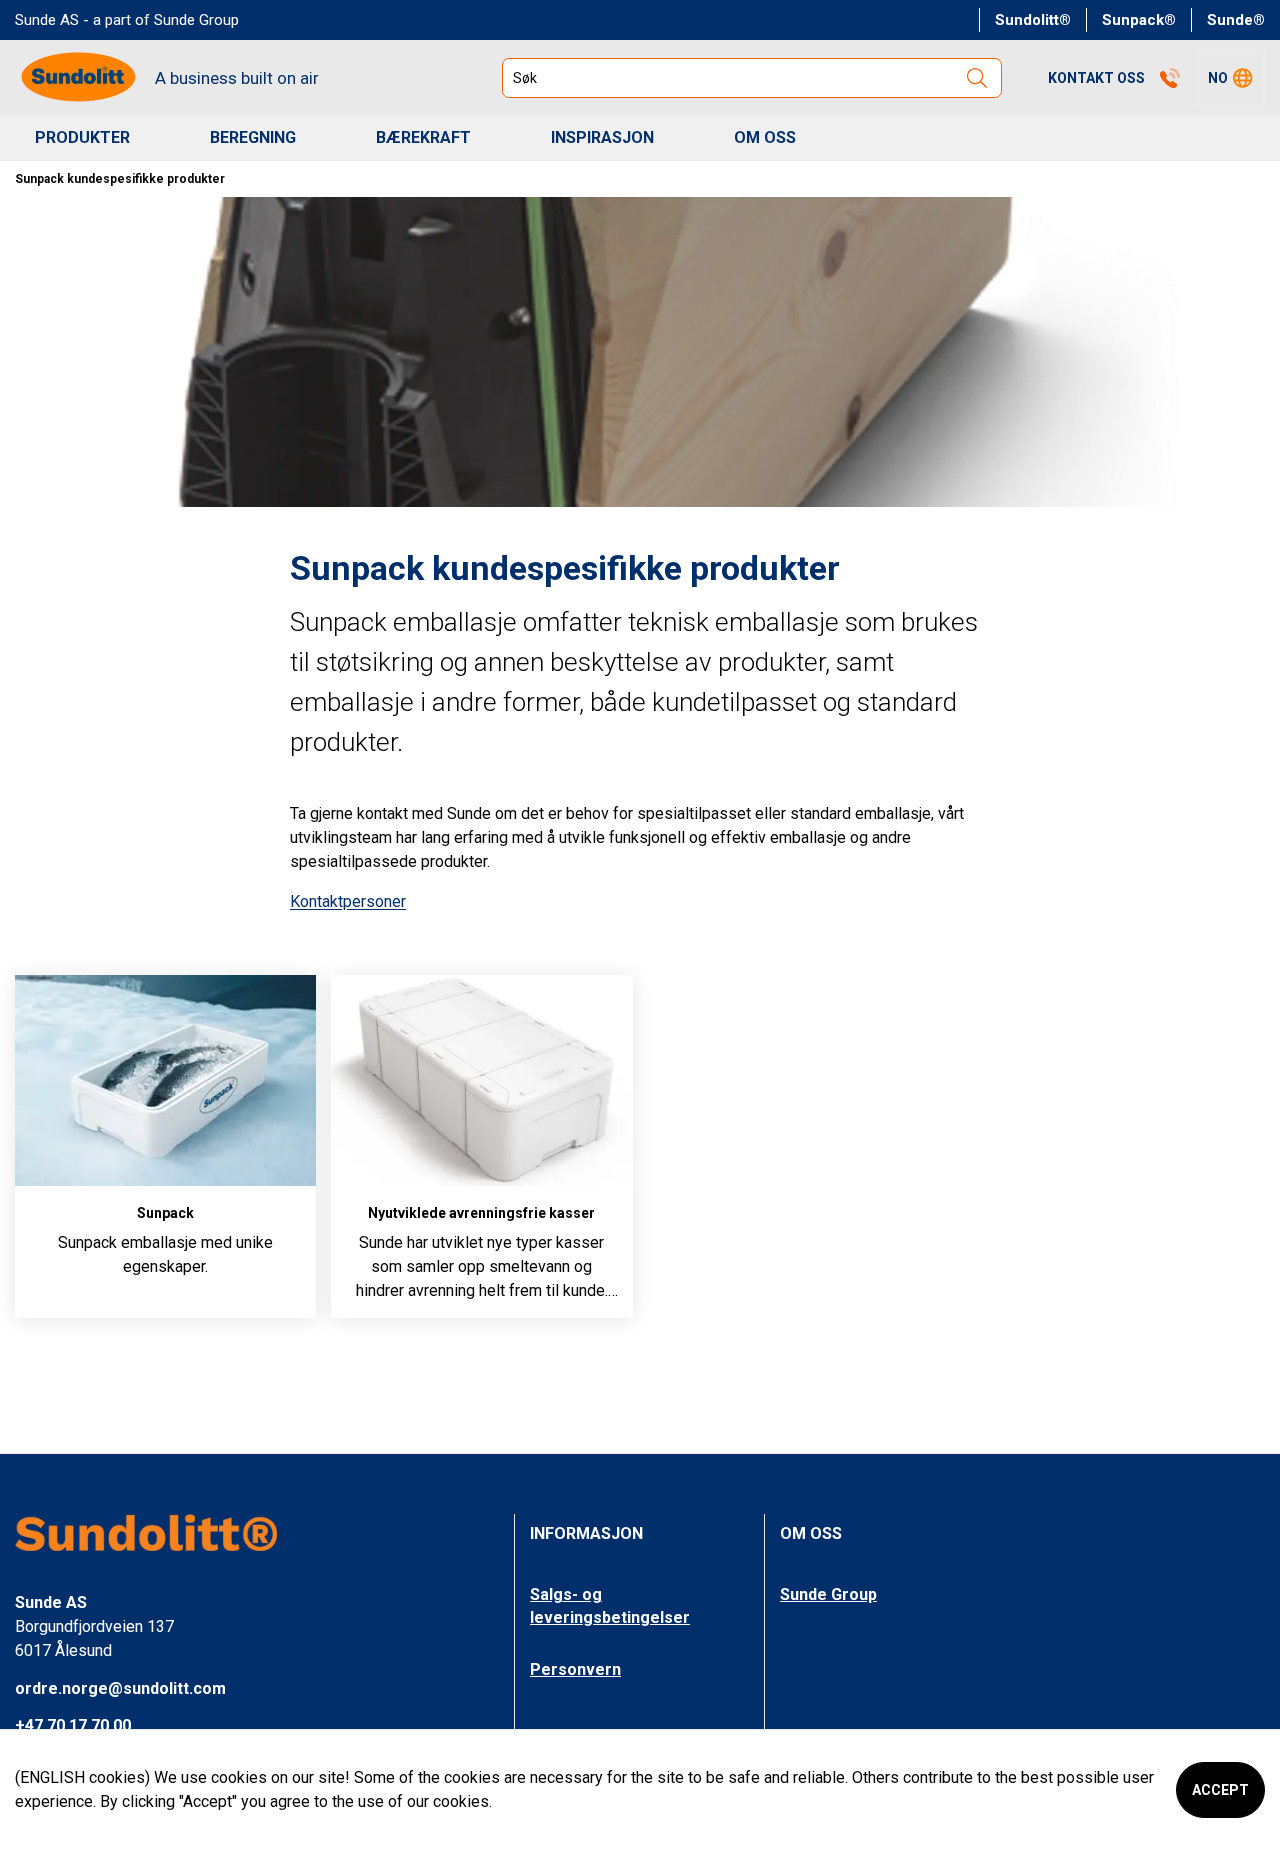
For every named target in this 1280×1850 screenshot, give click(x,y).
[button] (1230, 78)
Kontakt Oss (1096, 78)
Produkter (82, 137)
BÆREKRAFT (423, 137)
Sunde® (1236, 20)
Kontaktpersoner (348, 901)
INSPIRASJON (602, 137)
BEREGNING (253, 137)
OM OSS (765, 137)
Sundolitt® (1033, 20)
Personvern (575, 1669)
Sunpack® (1139, 20)
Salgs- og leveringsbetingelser (610, 1605)
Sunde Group (828, 1594)
